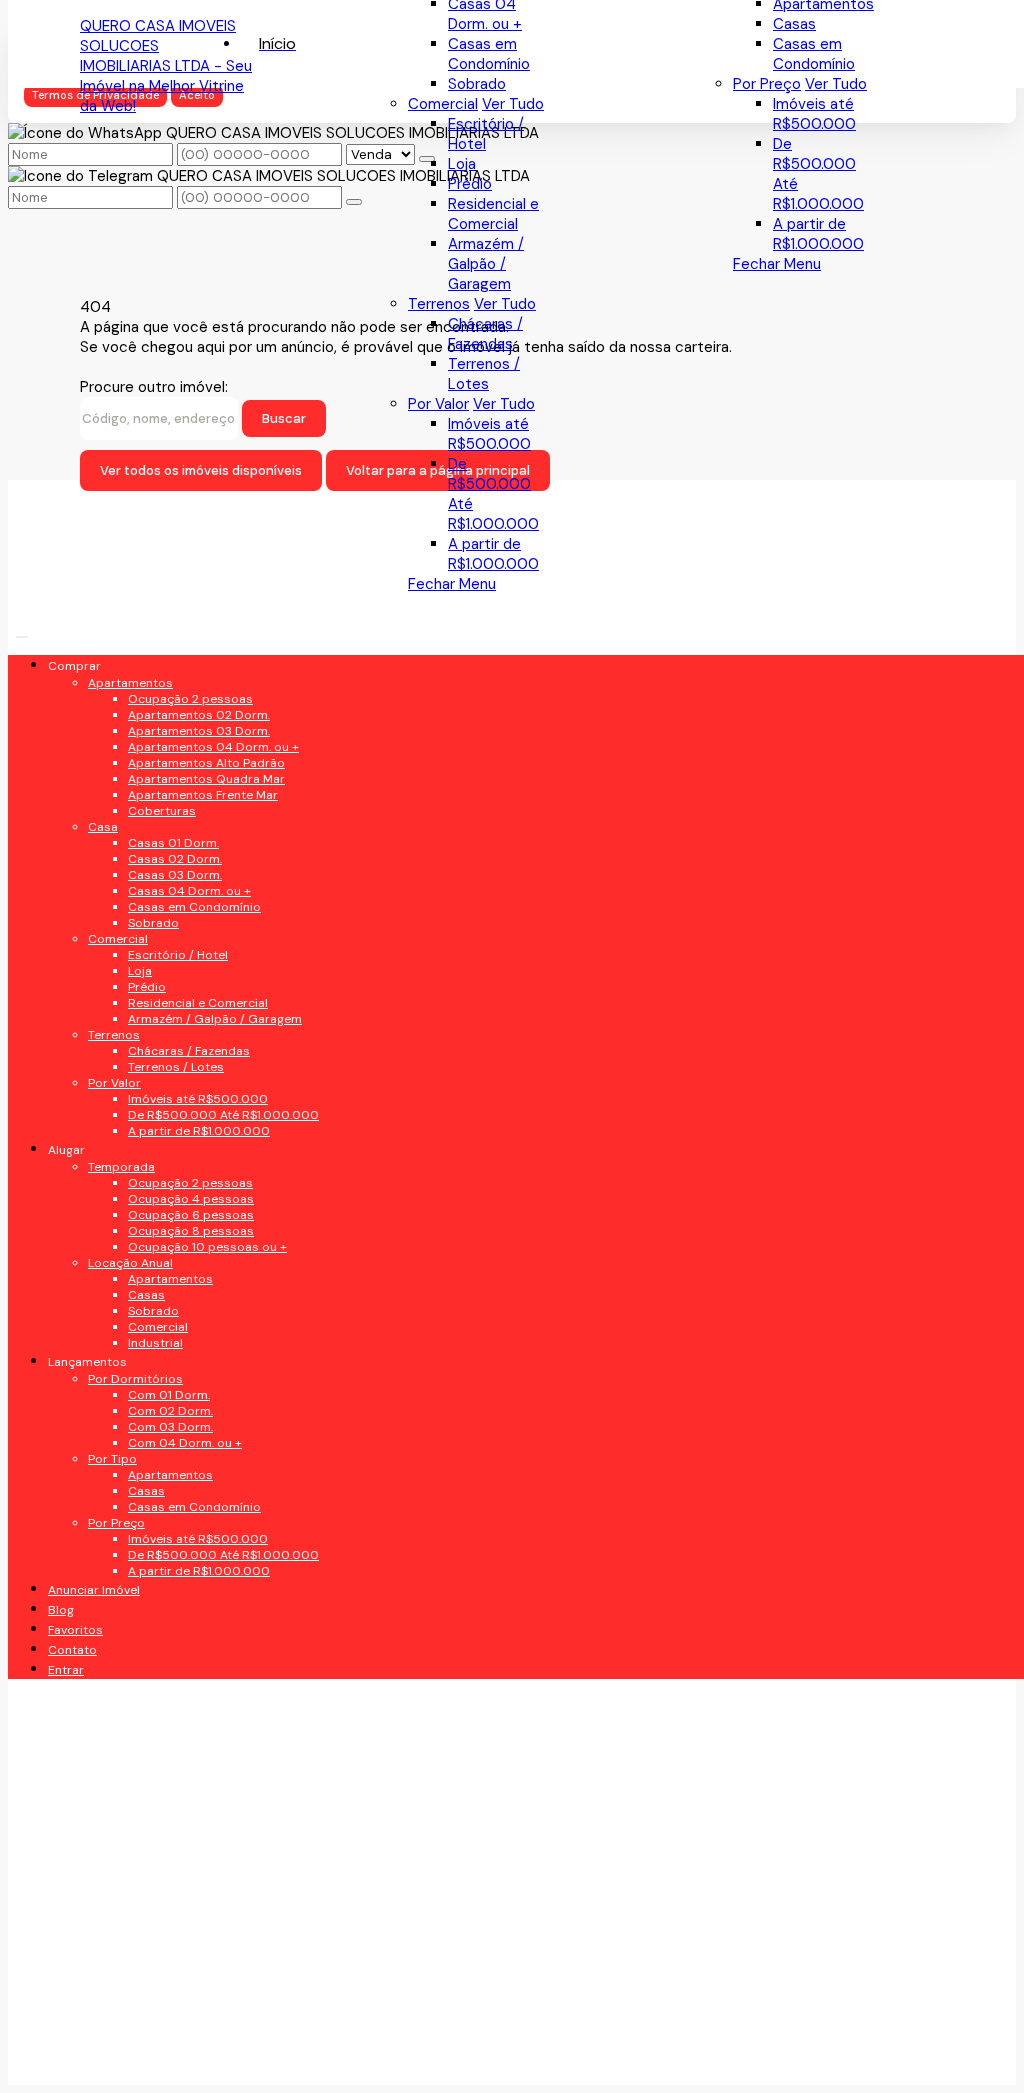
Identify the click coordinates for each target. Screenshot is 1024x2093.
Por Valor (438, 404)
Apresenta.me (129, 2059)
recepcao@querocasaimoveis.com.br (194, 1462)
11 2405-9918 (152, 1413)
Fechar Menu (777, 264)
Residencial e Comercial (493, 214)
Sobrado (477, 84)
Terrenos (439, 304)
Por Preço (767, 84)
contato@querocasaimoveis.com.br (194, 1518)
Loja (462, 164)
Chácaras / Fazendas (485, 334)
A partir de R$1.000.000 (818, 234)
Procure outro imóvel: (154, 387)
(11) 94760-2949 (167, 1373)
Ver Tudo (836, 84)
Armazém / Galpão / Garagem (486, 264)
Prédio (470, 184)
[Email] (179, 835)
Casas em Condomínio (814, 54)
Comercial (443, 104)
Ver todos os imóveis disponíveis (201, 470)
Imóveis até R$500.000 (814, 114)
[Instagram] (179, 870)
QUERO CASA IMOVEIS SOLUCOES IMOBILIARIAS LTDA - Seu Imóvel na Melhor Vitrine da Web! (166, 66)
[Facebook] (179, 765)
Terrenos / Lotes (484, 374)
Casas (794, 24)
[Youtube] (179, 800)
